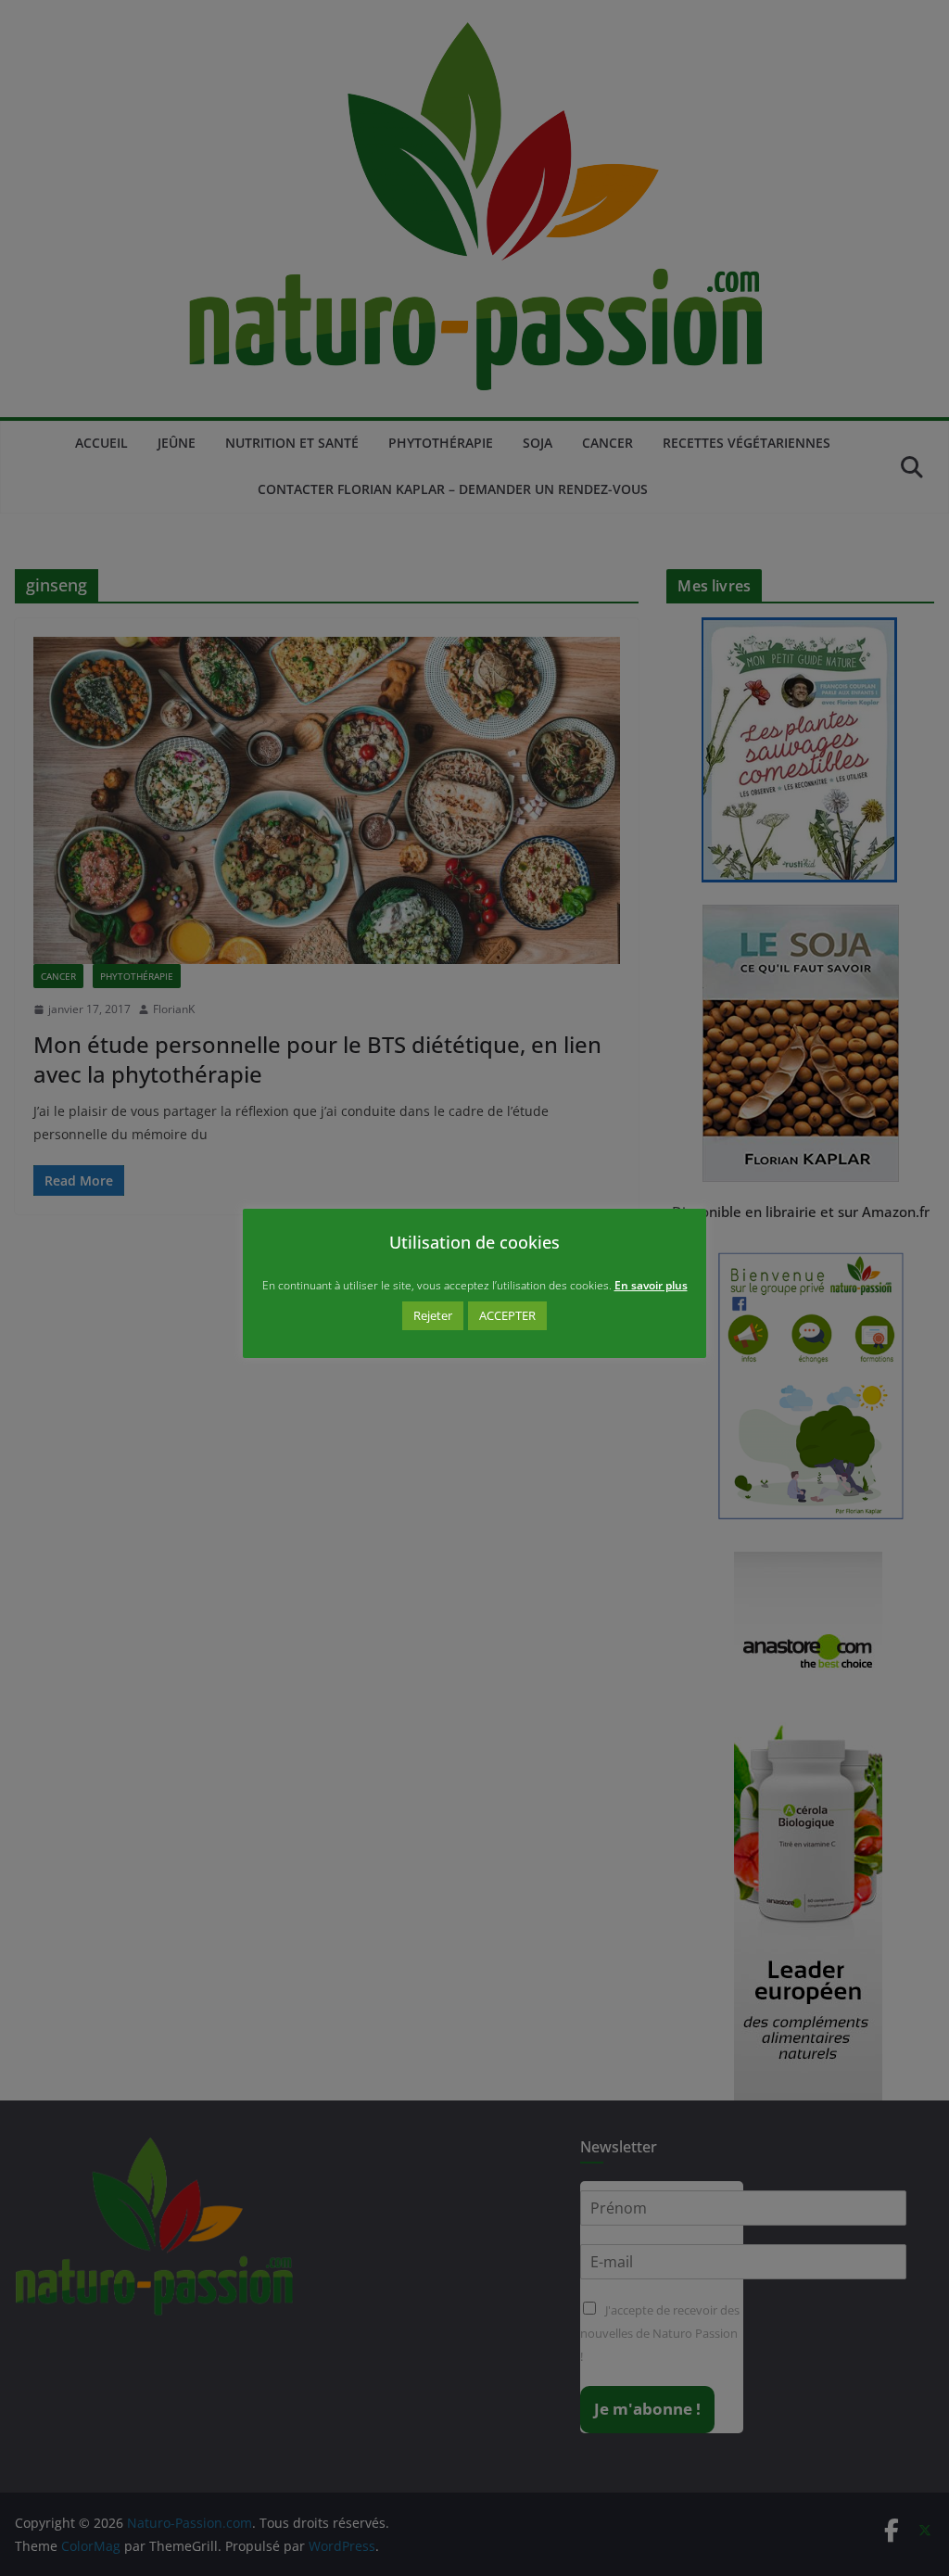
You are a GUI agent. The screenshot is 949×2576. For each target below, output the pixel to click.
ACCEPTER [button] (507, 1315)
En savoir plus (651, 1285)
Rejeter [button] (433, 1315)
